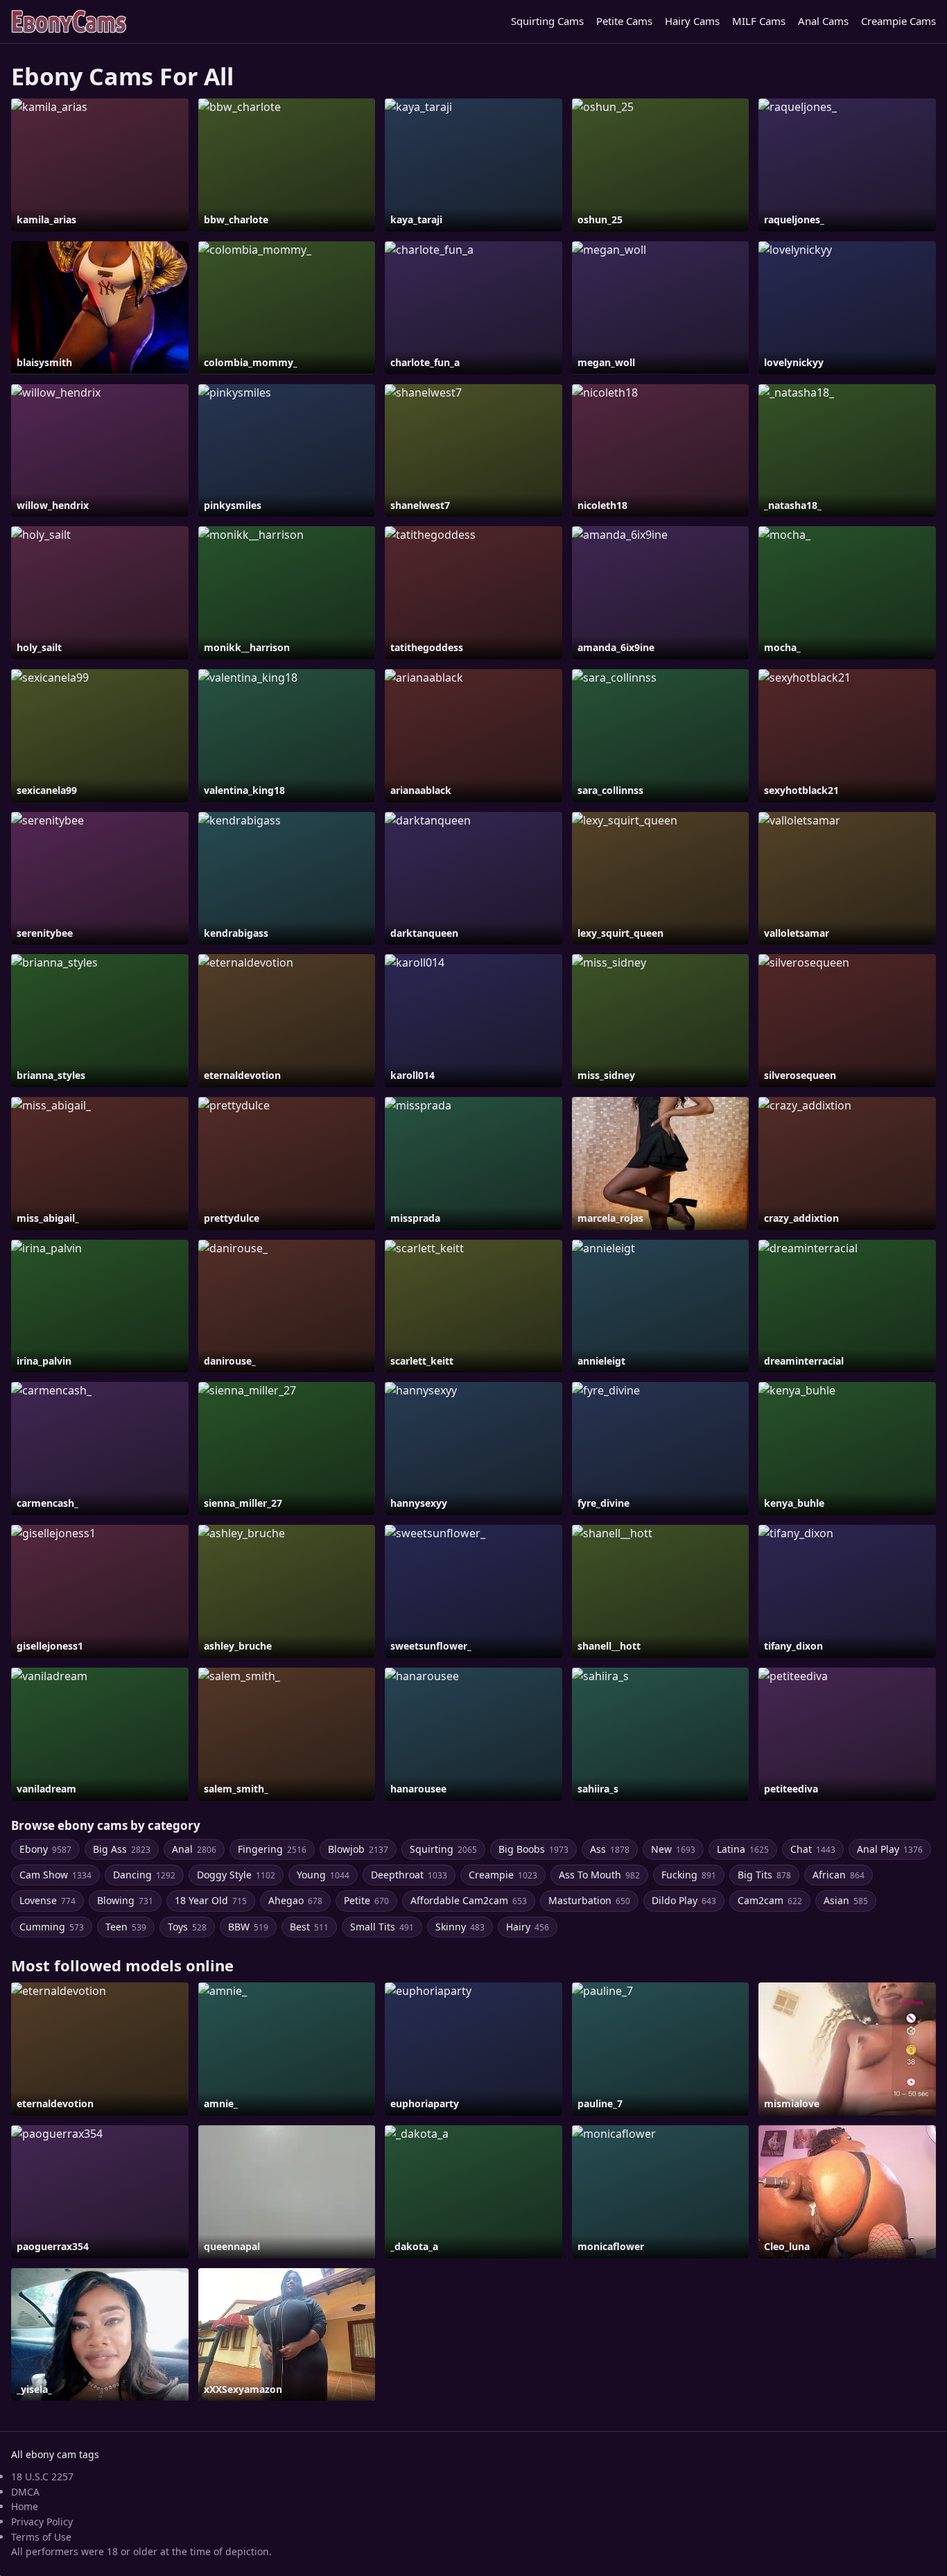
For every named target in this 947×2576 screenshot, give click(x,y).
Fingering (272, 1849)
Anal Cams (823, 21)
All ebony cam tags (55, 2454)
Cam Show (55, 1875)
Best (309, 1927)
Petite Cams (624, 21)
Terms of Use (41, 2537)
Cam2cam (770, 1900)
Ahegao (295, 1900)
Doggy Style (236, 1875)
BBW (248, 1927)
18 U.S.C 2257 (42, 2476)
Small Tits (382, 1927)
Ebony (45, 1849)
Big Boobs (533, 1849)
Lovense (47, 1900)
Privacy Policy (42, 2522)
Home (25, 2506)
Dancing (144, 1875)
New (673, 1849)
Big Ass (122, 1849)
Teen (126, 1927)
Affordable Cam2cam (469, 1900)
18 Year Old (211, 1900)
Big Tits (764, 1875)
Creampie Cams (898, 21)
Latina (743, 1849)
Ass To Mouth (599, 1875)
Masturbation (589, 1900)
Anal (194, 1849)
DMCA (25, 2492)
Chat (813, 1849)
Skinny (460, 1927)
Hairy (528, 1927)
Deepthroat (409, 1875)
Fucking (689, 1875)
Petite (366, 1900)
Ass (610, 1849)
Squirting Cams (547, 21)
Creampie (503, 1875)
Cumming (52, 1927)
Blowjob (358, 1849)
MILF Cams (759, 21)
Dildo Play (684, 1900)
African (839, 1875)
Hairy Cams (692, 21)
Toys (187, 1927)
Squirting (443, 1849)
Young (323, 1875)
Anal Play (890, 1849)
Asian (846, 1900)
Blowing (125, 1900)
